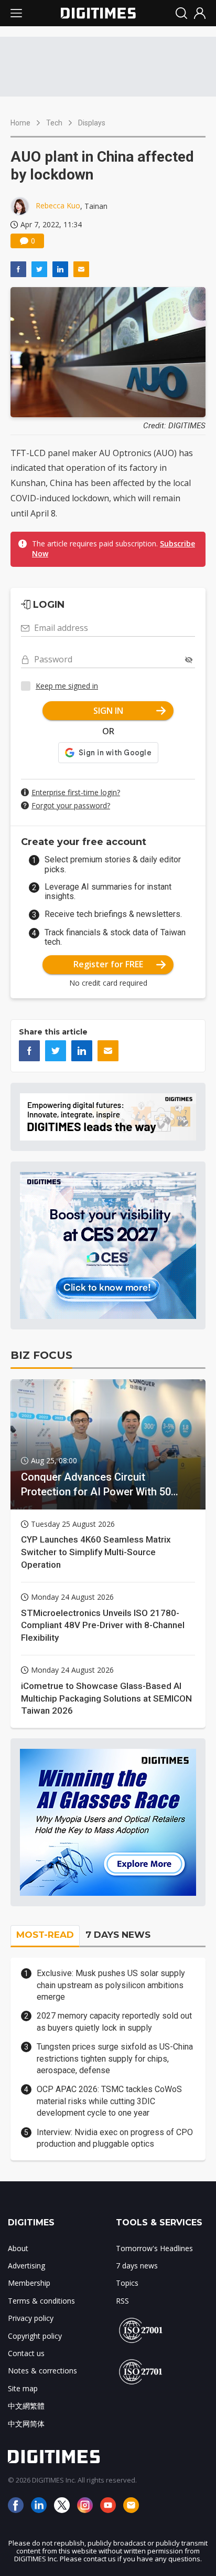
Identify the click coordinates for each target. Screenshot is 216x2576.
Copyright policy (35, 2336)
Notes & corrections (42, 2371)
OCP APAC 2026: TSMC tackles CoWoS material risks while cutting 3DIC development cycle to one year (109, 2101)
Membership (29, 2283)
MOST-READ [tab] (45, 1935)
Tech (54, 123)
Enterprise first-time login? (76, 792)
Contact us (26, 2353)
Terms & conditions (41, 2301)
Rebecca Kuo (58, 205)
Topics (127, 2283)
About (18, 2248)
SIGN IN (108, 711)
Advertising (26, 2266)
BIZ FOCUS (41, 1355)
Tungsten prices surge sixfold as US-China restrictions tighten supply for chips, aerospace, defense (115, 2058)
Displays (92, 123)
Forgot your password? (71, 805)
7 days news (137, 2266)
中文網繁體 (26, 2406)
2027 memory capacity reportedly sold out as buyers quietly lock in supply (114, 2021)
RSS (122, 2301)
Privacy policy (31, 2318)
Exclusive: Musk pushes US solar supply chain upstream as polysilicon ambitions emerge (111, 1985)
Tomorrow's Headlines (154, 2248)
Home (20, 123)
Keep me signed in (67, 686)
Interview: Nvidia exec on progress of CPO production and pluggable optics (115, 2138)
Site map (23, 2388)
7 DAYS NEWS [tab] (118, 1935)
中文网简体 (26, 2424)
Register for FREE (108, 964)
